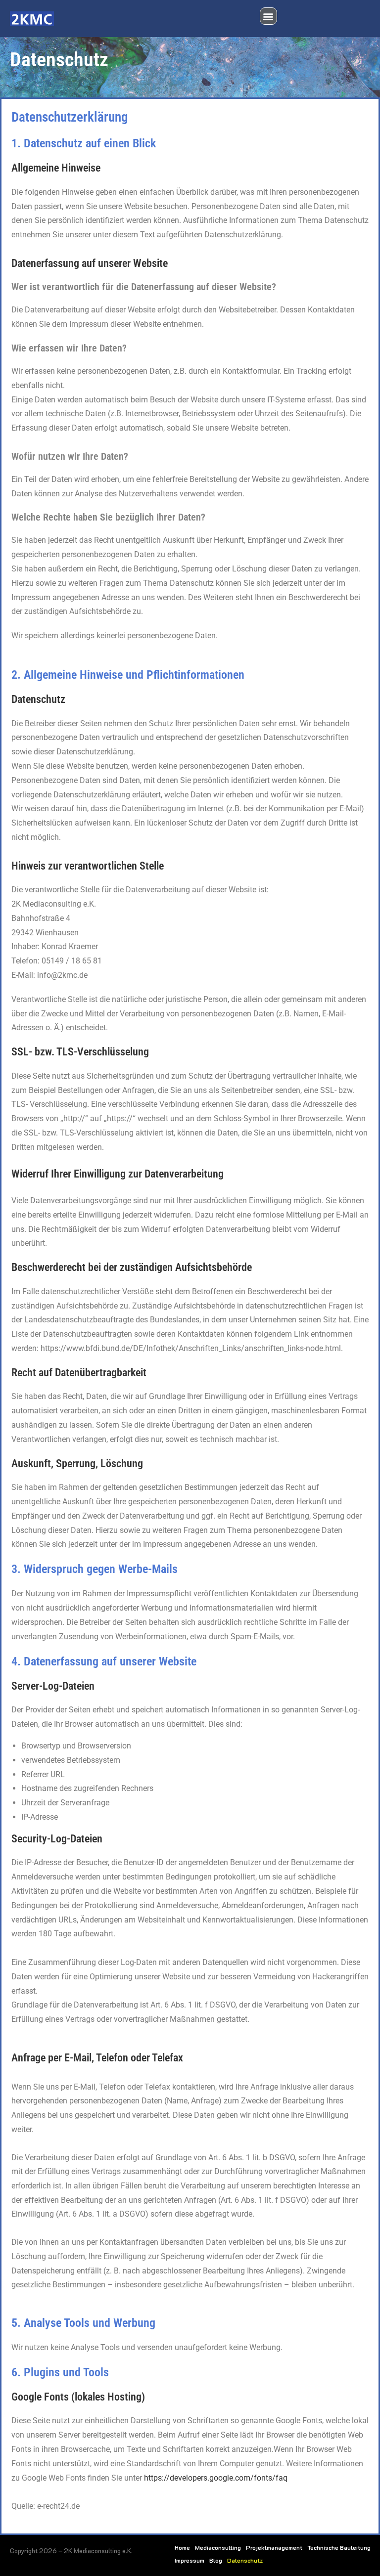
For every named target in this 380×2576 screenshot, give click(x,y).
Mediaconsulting (218, 2547)
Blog (216, 2560)
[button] (268, 16)
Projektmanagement (274, 2547)
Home (182, 2547)
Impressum (190, 2560)
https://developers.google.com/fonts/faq (216, 2478)
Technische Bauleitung (339, 2547)
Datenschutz (245, 2560)
